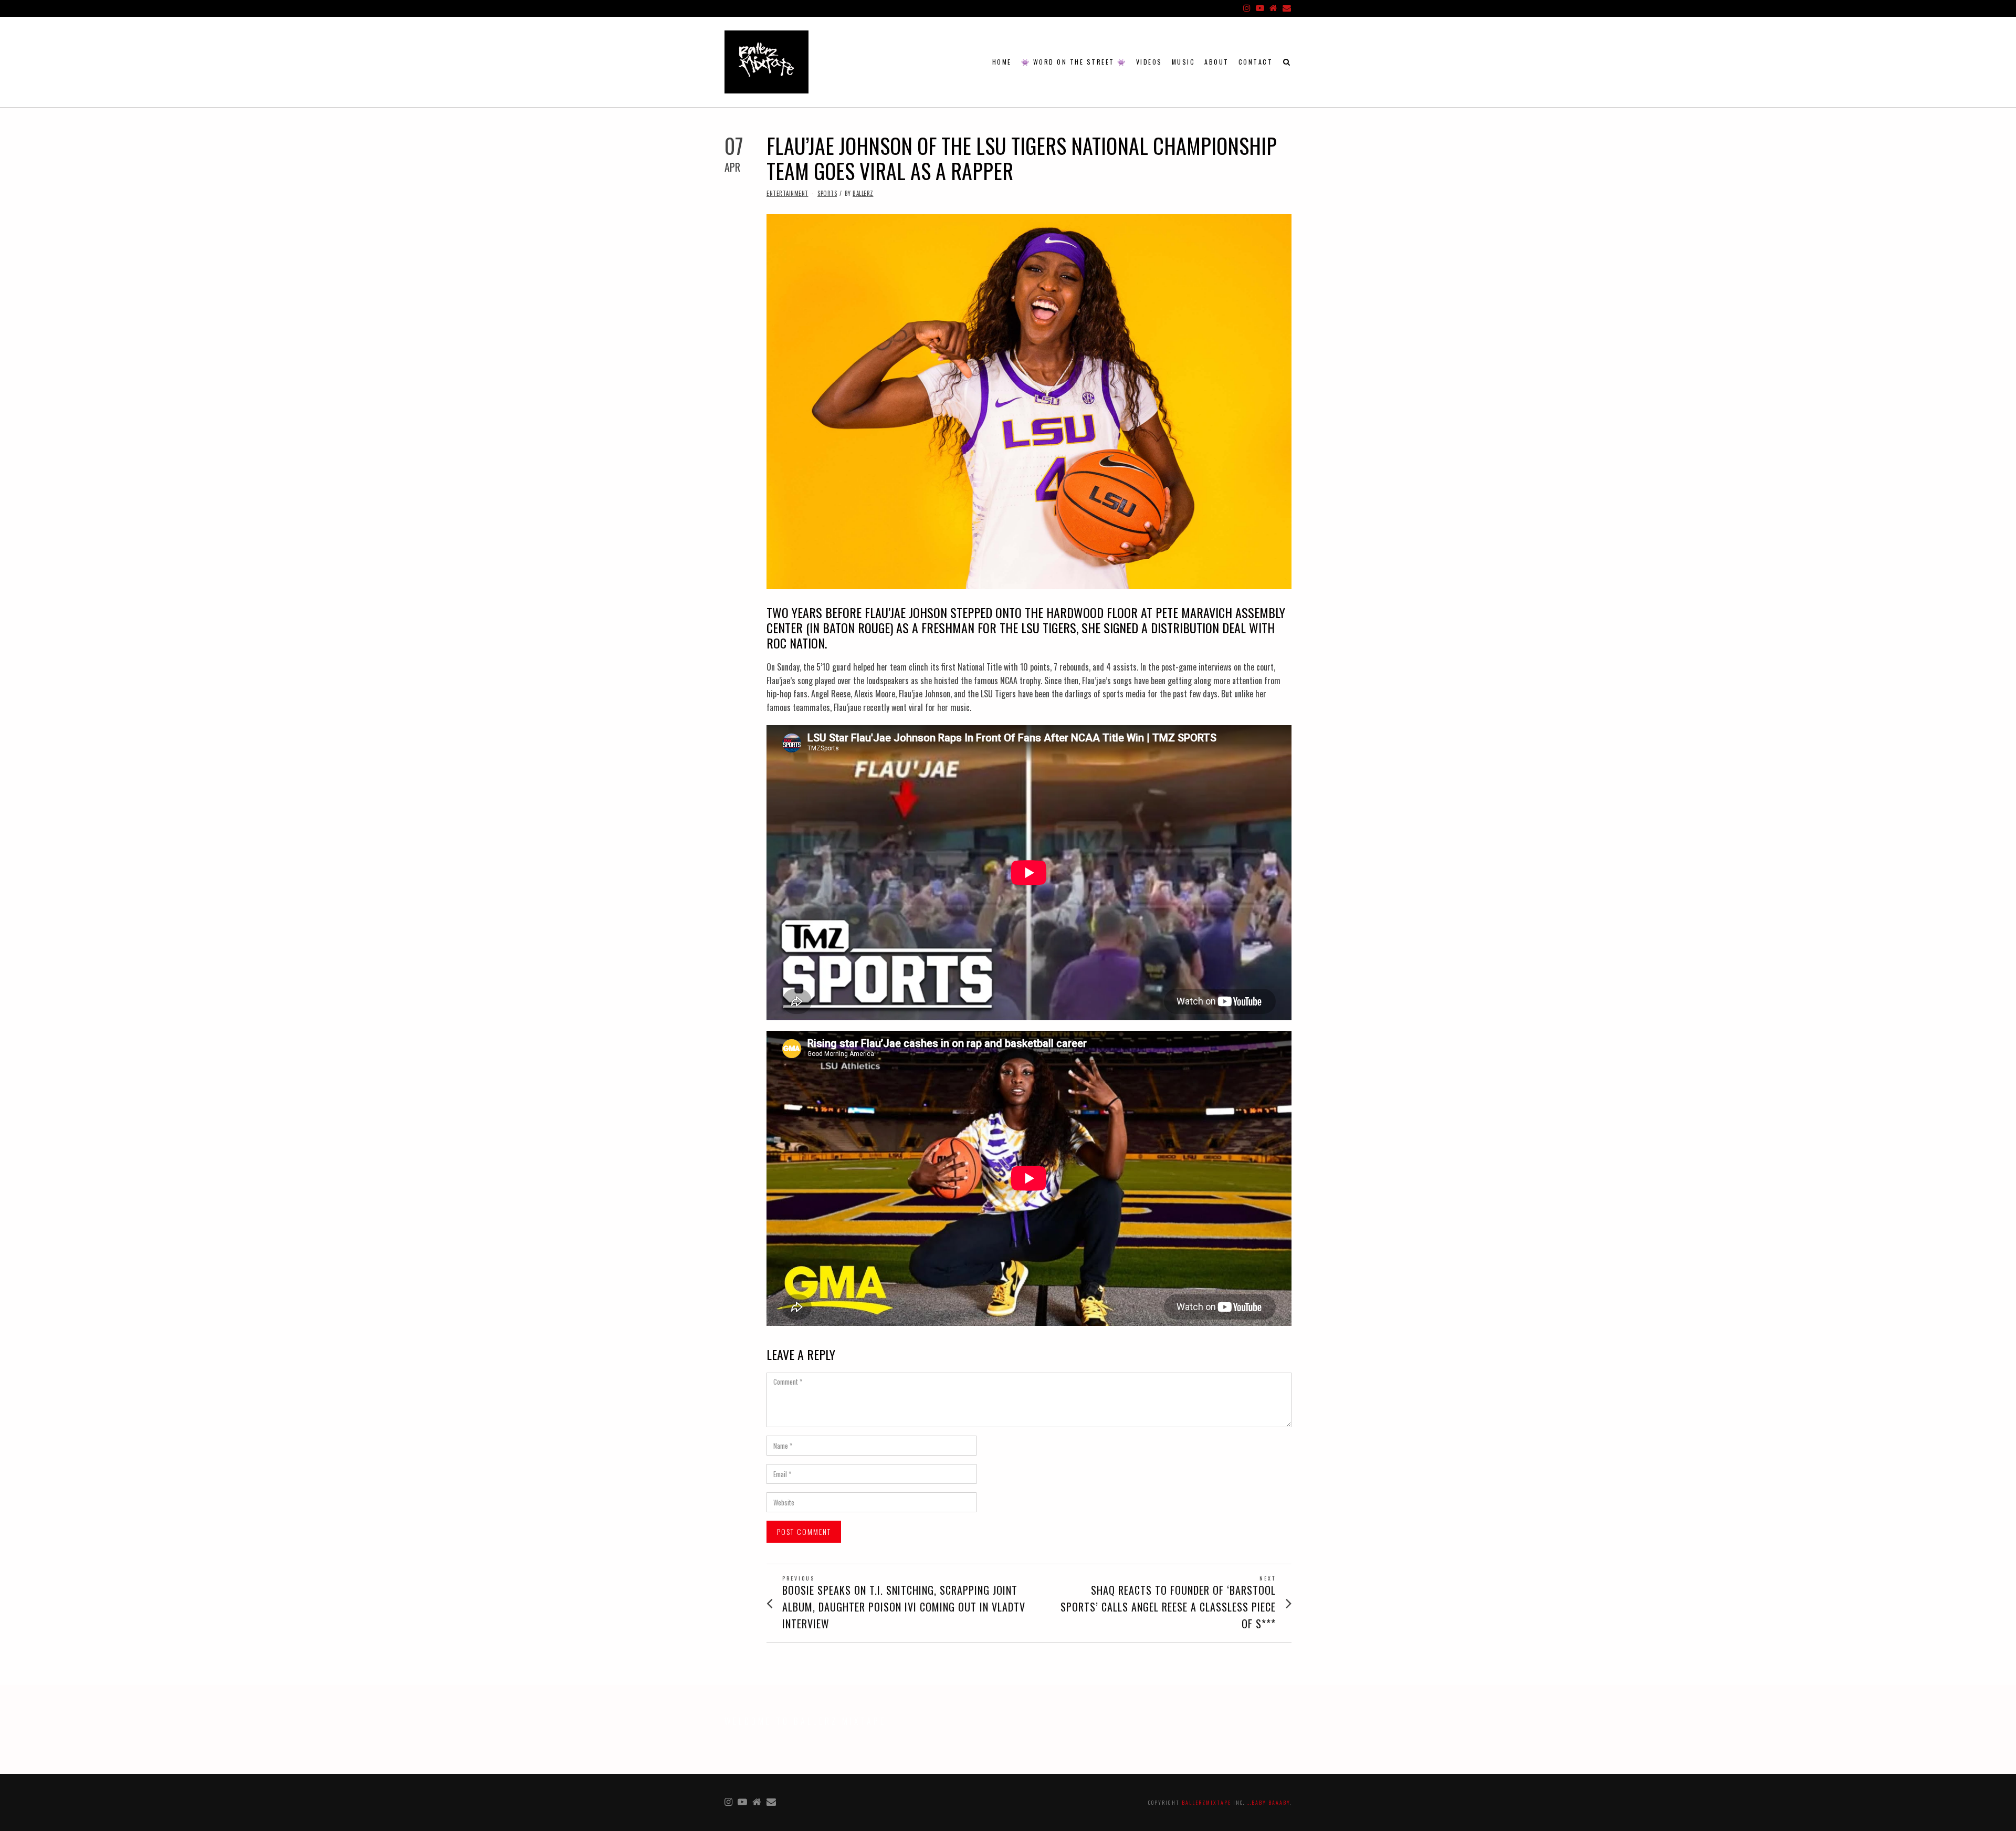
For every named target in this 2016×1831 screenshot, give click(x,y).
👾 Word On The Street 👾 (1074, 62)
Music (1184, 62)
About (1217, 62)
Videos (1149, 62)
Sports (827, 193)
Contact (1256, 62)
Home (1002, 62)
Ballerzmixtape (1206, 1802)
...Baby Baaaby (1268, 1802)
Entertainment (787, 193)
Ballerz (863, 193)
